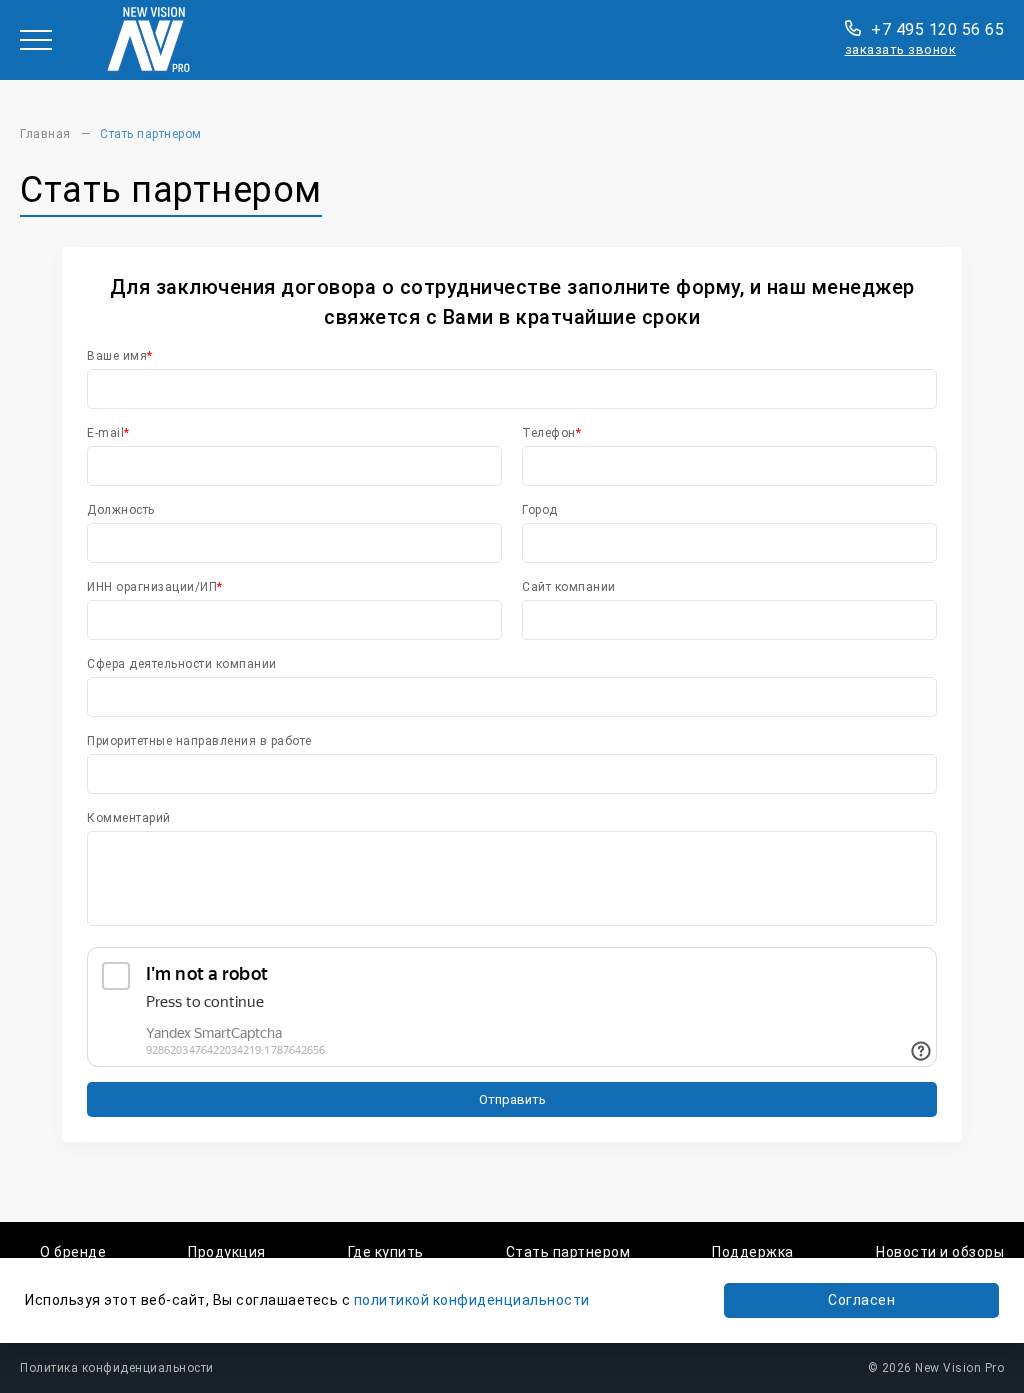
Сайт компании (569, 587)
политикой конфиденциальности (472, 1300)
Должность (121, 510)
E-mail (105, 433)
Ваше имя (117, 356)
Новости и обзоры (940, 1252)
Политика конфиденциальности (117, 1368)
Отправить (512, 1099)
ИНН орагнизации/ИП (152, 587)
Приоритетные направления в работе (199, 741)
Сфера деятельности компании (182, 664)
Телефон (549, 433)
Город (540, 510)
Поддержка (753, 1252)
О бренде (73, 1252)
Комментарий (129, 818)
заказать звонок (901, 49)
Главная (45, 134)
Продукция (227, 1252)
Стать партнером (568, 1252)
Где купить (386, 1252)
